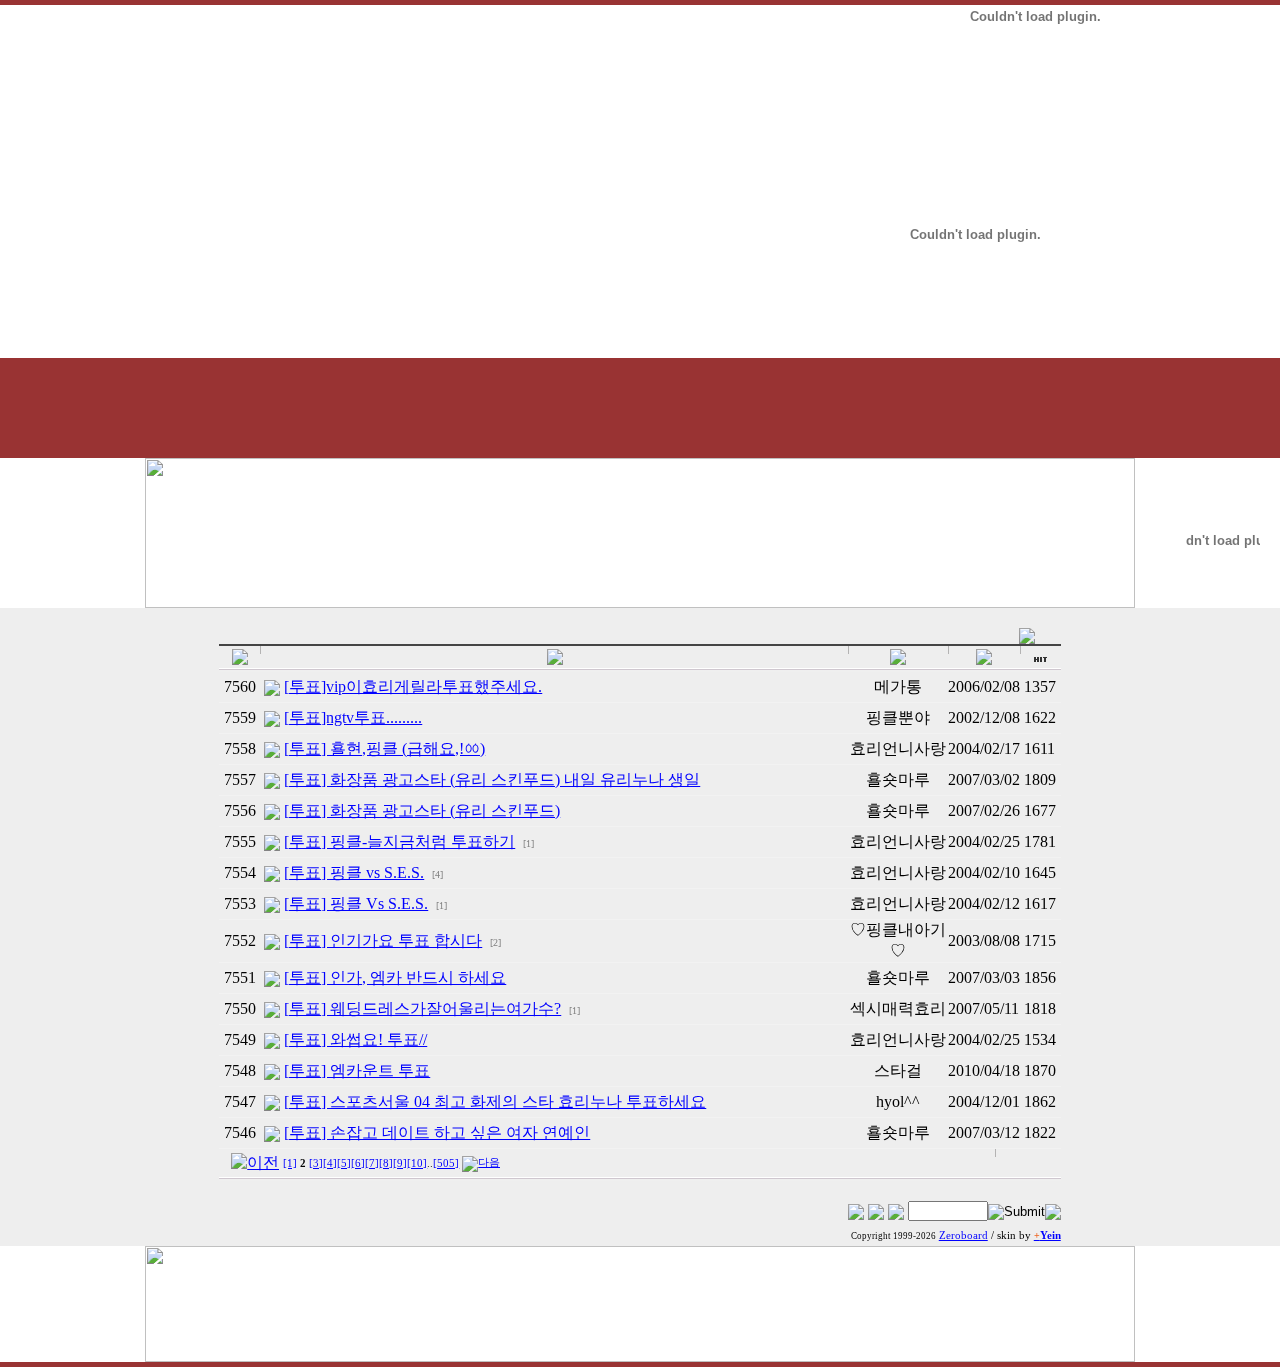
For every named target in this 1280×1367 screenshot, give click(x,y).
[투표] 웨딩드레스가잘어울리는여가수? (422, 1008)
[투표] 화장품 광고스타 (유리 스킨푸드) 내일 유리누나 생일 (492, 779)
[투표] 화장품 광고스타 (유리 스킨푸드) (422, 810)
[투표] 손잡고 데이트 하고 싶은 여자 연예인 (437, 1132)
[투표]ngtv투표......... (353, 717)
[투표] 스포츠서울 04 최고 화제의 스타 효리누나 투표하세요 (495, 1101)
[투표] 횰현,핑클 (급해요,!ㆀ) (384, 748)
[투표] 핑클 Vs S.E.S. (356, 903)
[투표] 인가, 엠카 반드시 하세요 (395, 977)
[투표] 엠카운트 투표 (357, 1070)
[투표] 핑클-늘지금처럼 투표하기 (399, 841)
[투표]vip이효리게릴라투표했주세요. (413, 686)
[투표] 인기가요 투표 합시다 (383, 940)
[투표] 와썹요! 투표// (355, 1039)
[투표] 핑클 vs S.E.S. (354, 872)
